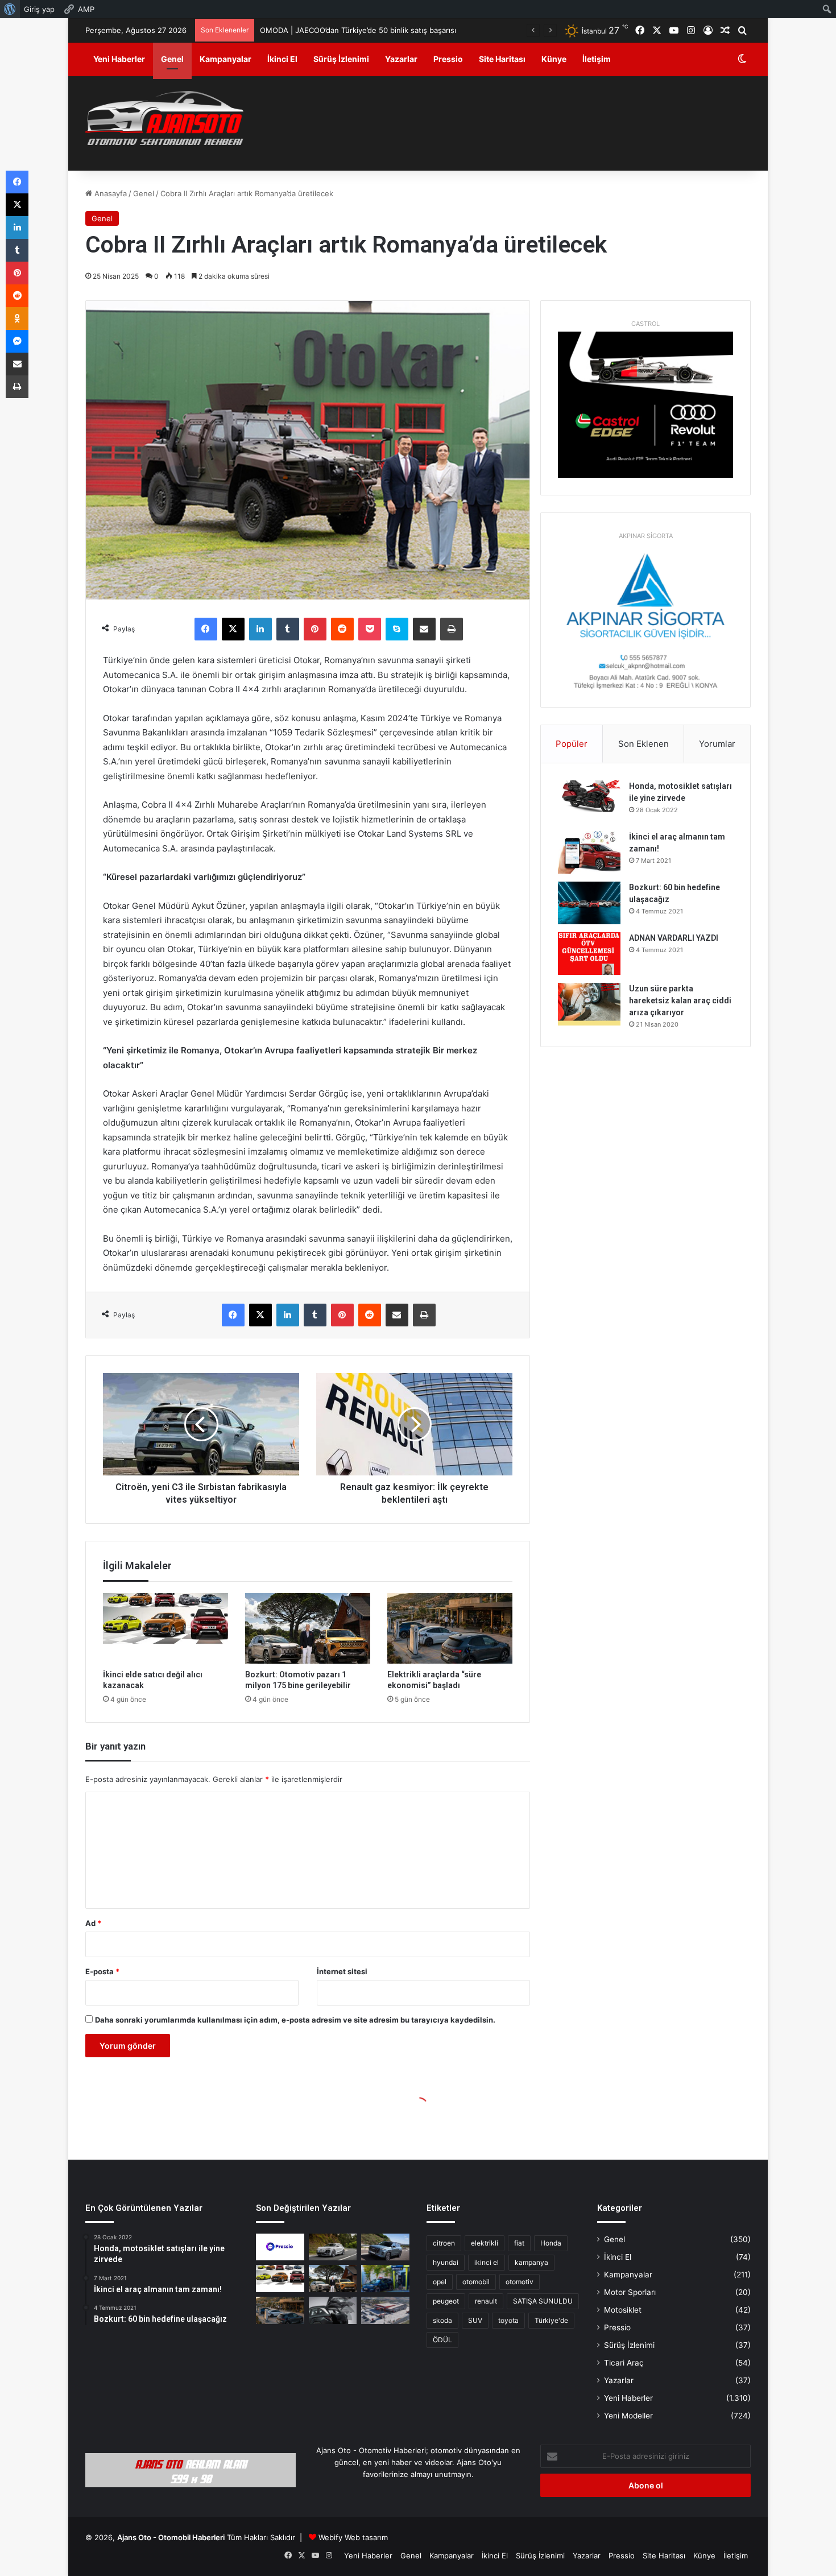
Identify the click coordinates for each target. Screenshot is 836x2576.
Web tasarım (366, 2537)
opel (440, 2282)
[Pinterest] (315, 629)
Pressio (448, 59)
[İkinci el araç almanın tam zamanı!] (589, 852)
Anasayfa (109, 193)
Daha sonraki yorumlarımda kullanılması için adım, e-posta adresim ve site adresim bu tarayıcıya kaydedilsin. (295, 2020)
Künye (554, 59)
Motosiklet (623, 2310)
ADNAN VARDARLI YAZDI (674, 938)
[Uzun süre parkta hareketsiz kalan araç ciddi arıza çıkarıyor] (589, 1004)
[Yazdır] (452, 629)
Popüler (572, 744)
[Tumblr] (288, 629)
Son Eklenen (643, 744)
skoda (442, 2320)
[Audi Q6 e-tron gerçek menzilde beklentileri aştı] (333, 2247)
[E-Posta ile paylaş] (424, 629)
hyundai (446, 2262)
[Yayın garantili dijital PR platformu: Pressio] (280, 2247)
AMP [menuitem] (86, 9)
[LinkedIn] (260, 629)
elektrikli (485, 2243)
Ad (93, 1923)
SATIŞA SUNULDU (543, 2301)
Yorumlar (717, 744)
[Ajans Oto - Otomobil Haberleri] (164, 119)
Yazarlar (401, 59)
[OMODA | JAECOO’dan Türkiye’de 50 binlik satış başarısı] (385, 2247)
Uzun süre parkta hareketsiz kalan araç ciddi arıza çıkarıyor (680, 1000)
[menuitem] (10, 9)
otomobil (476, 2282)
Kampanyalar (225, 59)
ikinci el (487, 2262)
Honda (551, 2243)
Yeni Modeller (628, 2416)
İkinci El (282, 59)
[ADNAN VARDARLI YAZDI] (589, 954)
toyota (508, 2320)
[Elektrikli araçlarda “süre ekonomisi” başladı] (450, 1628)
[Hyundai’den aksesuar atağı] (333, 2310)
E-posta (102, 1971)
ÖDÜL (442, 2340)
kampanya (531, 2262)
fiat (519, 2243)
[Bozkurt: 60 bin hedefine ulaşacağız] (589, 903)
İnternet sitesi (342, 1971)
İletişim (597, 59)
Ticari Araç (624, 2363)
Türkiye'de (551, 2320)
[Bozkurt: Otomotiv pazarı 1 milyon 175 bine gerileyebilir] (308, 1628)
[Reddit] (342, 629)
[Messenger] (17, 341)
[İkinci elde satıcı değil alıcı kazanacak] (165, 1628)
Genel (172, 59)
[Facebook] (206, 629)
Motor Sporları (630, 2292)
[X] (233, 629)
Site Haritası (502, 59)
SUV (475, 2320)
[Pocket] (370, 629)
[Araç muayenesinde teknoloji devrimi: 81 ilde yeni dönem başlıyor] (385, 2310)
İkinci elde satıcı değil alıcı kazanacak (324, 30)
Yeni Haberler (119, 59)
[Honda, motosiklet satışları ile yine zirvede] (589, 802)
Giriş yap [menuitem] (39, 9)
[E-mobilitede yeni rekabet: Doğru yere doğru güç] (385, 2279)
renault (486, 2301)
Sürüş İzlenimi (341, 59)
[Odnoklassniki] (17, 319)
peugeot (446, 2301)
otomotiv (520, 2282)
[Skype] (397, 629)
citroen (444, 2243)
